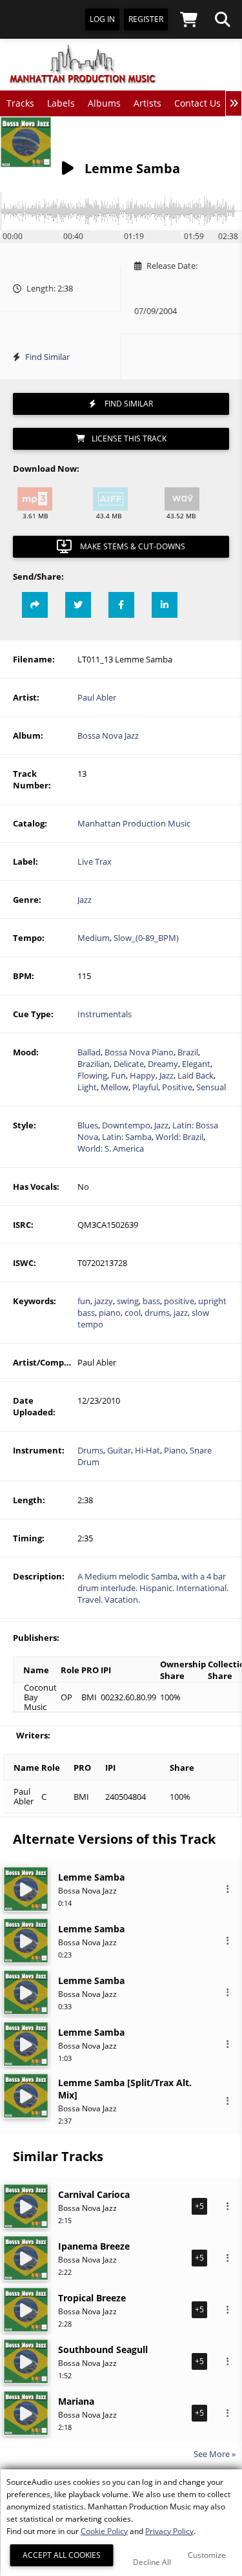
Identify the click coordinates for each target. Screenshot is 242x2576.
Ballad (89, 1052)
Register (146, 19)
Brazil (188, 1052)
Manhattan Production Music (134, 823)
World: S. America (111, 1148)
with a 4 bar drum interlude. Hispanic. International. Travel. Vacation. (153, 1588)
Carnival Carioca (94, 2194)
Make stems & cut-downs (132, 546)
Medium (94, 938)
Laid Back (196, 1075)
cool (133, 1313)
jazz (181, 1313)
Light (87, 1087)
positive (179, 1301)
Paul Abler (97, 697)
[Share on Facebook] (121, 605)
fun (84, 1301)
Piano (175, 1450)
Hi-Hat (147, 1450)
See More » (215, 2454)
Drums (90, 1450)
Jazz (85, 900)
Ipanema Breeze (94, 2246)
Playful (145, 1087)
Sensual (211, 1087)
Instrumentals (105, 1014)
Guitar (119, 1450)
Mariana (76, 2401)
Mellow (115, 1087)
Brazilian (94, 1064)
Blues (88, 1125)
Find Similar (47, 357)
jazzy (104, 1301)
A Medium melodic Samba (127, 1576)
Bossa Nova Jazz (108, 735)
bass (151, 1301)
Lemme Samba (91, 1877)
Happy (143, 1075)
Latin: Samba (127, 1137)
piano (110, 1313)
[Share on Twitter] (78, 605)
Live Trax (95, 861)
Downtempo (126, 1125)
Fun (118, 1075)
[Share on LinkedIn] (165, 605)
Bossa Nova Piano (139, 1052)
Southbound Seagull (103, 2349)
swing (128, 1301)
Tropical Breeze (92, 2298)
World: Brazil (179, 1137)
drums (157, 1313)
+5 (199, 2206)
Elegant (196, 1064)
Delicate (129, 1064)
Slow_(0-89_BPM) (146, 938)
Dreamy (163, 1064)
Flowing (92, 1075)
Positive (177, 1087)
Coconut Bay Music (40, 1697)
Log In (102, 19)
